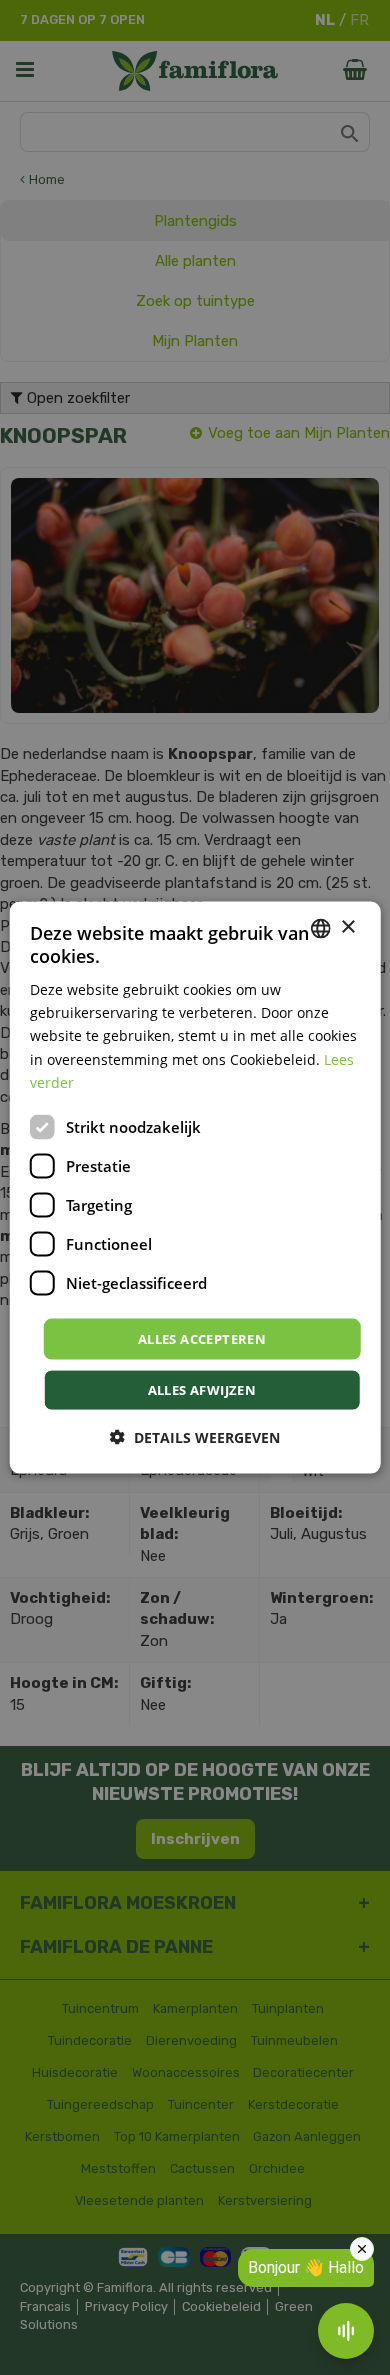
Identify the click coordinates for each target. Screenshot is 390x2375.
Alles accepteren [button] (202, 1338)
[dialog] (195, 1187)
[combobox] (320, 928)
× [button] (347, 927)
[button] (195, 1437)
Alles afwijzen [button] (202, 1390)
